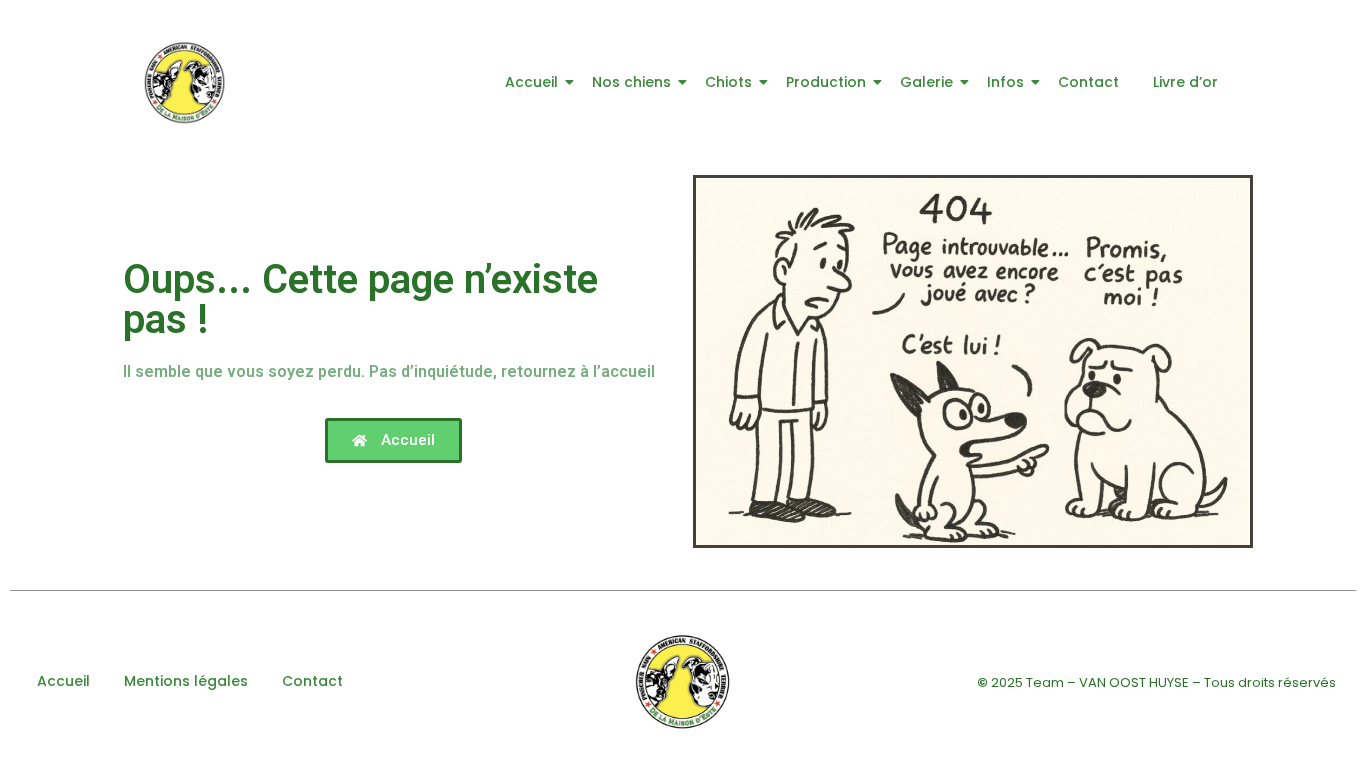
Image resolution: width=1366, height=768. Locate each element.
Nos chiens (631, 82)
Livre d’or (1185, 82)
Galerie (926, 82)
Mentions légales (186, 681)
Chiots (728, 82)
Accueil (531, 82)
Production (826, 82)
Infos (1005, 82)
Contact (1088, 82)
